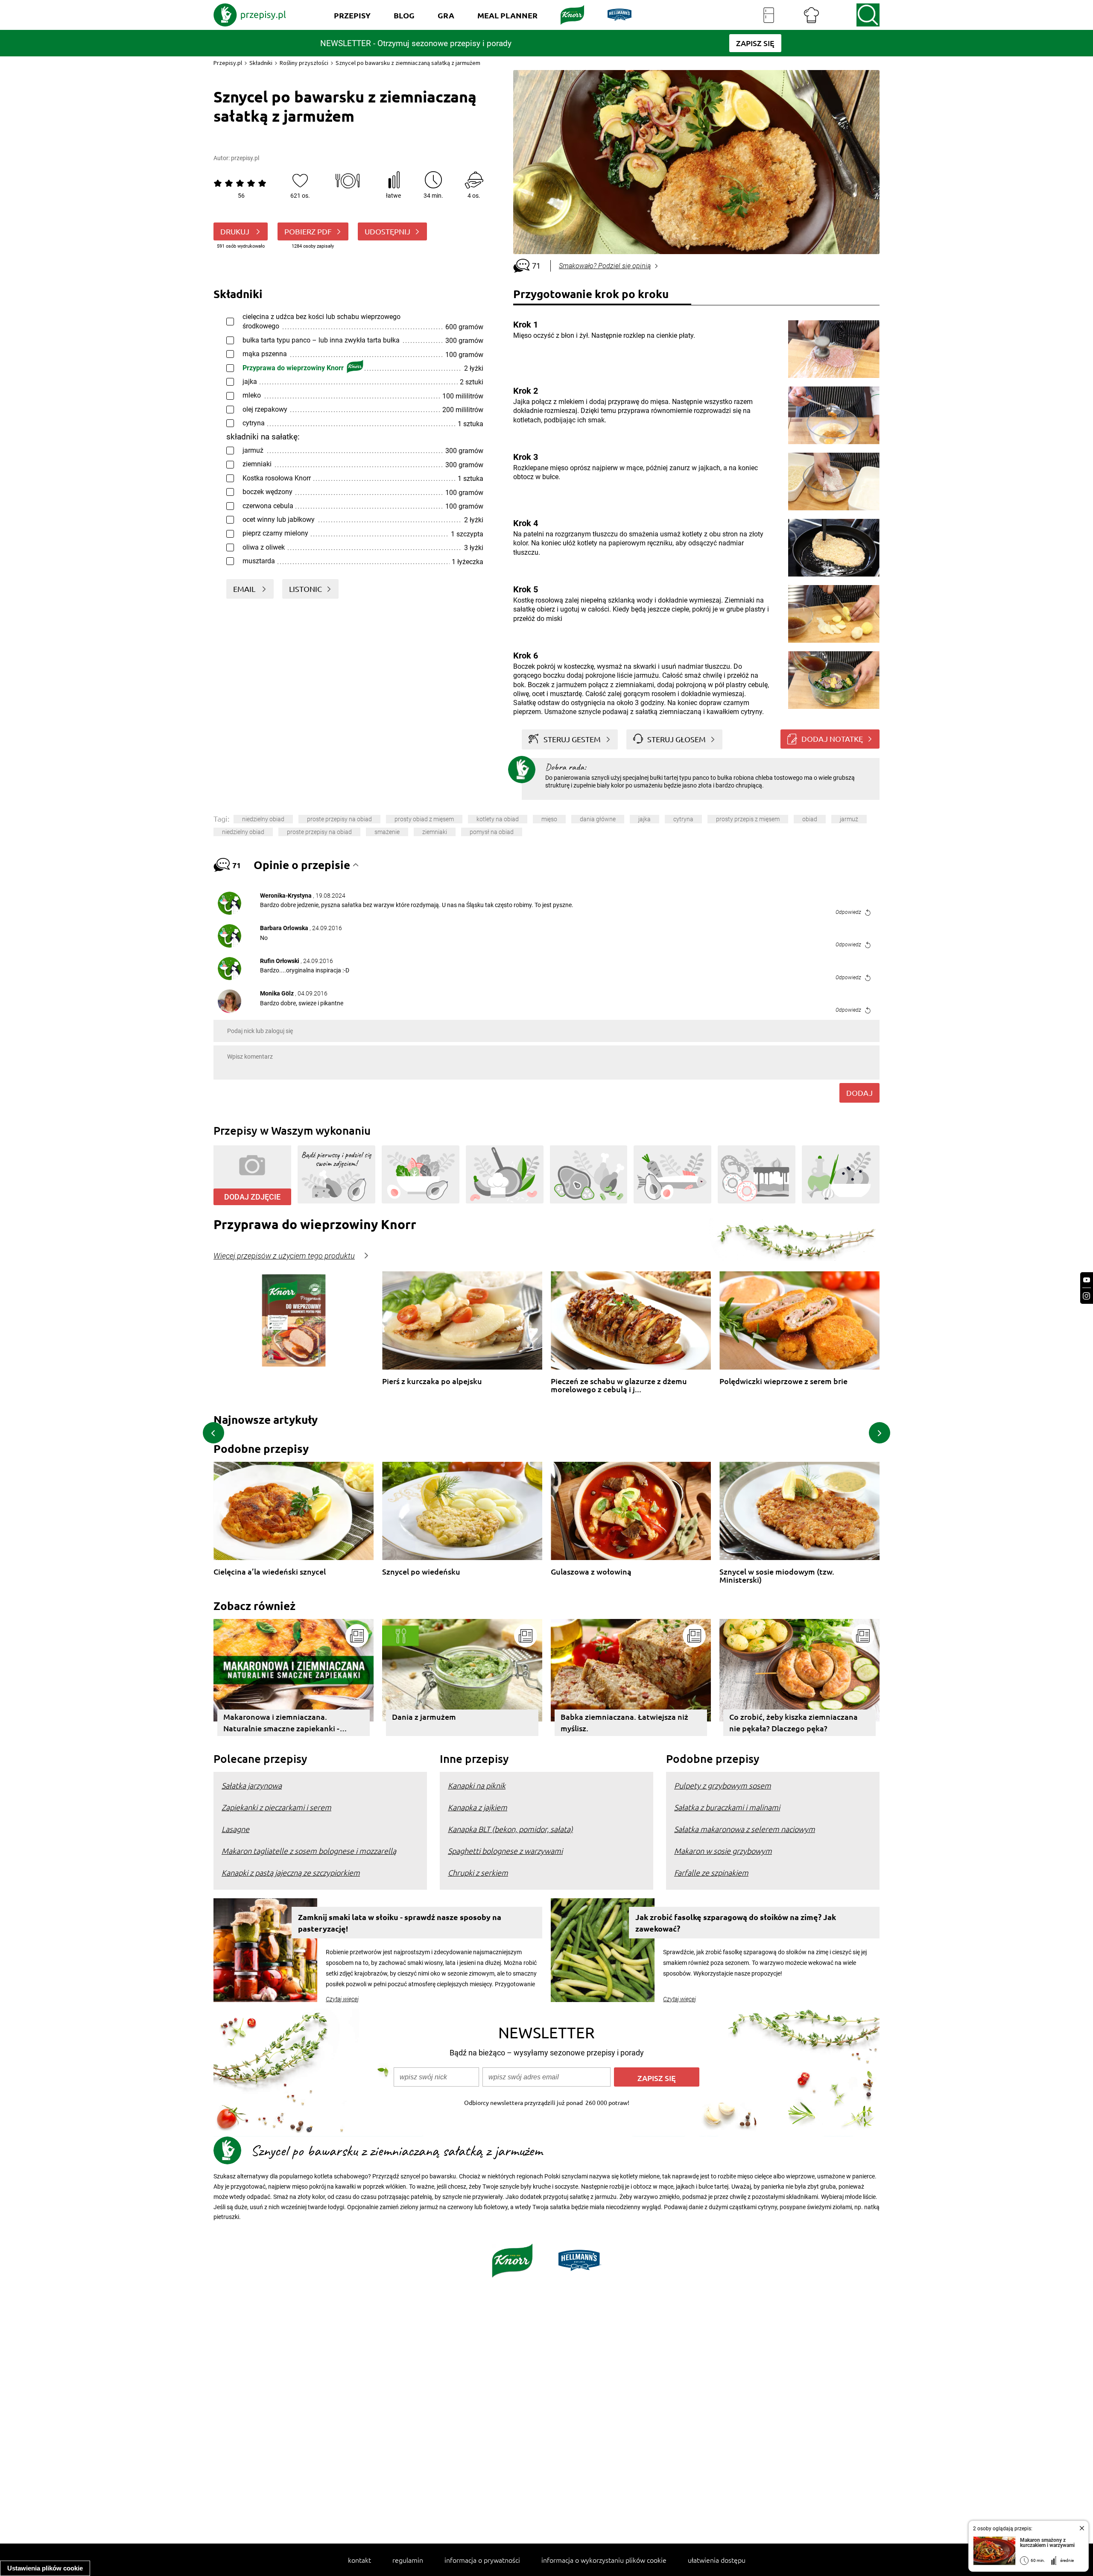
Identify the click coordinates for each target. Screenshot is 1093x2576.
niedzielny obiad (263, 819)
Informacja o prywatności (482, 2560)
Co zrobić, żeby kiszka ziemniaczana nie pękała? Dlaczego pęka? (793, 1722)
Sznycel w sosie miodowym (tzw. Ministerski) (777, 1576)
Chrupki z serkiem (478, 1872)
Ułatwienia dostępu (717, 2560)
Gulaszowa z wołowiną (591, 1572)
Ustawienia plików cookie (45, 2568)
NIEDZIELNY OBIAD (243, 832)
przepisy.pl (245, 158)
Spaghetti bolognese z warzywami (505, 1851)
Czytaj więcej (342, 1999)
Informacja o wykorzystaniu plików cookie (604, 2560)
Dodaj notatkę (832, 739)
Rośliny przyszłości (304, 63)
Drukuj (236, 231)
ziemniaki (435, 832)
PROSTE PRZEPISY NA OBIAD (319, 832)
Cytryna (683, 819)
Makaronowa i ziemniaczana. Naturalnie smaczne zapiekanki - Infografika (281, 1724)
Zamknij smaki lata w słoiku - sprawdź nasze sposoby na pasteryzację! (400, 1923)
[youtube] (1087, 1280)
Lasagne (235, 1829)
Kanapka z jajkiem (478, 1807)
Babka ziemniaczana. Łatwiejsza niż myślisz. (624, 1722)
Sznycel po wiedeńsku (421, 1572)
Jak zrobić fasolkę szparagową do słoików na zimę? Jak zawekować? (736, 1923)
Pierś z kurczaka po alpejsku (432, 1381)
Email (245, 589)
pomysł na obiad (492, 832)
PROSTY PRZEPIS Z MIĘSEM (748, 819)
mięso (549, 819)
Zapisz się (657, 2078)
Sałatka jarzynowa (252, 1785)
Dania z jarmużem (424, 1717)
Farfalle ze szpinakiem (711, 1872)
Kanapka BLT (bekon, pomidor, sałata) (510, 1829)
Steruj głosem (677, 739)
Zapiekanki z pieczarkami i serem (276, 1807)
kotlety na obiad (498, 819)
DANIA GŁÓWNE (598, 819)
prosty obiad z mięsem (424, 819)
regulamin (408, 2560)
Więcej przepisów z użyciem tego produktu (284, 1256)
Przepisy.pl (228, 63)
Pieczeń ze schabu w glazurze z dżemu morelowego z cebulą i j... (619, 1385)
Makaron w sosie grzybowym (723, 1851)
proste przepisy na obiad (339, 819)
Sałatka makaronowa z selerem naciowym (745, 1829)
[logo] (250, 15)
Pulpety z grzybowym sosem (723, 1785)
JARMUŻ (849, 819)
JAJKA (644, 819)
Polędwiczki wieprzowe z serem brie (783, 1381)
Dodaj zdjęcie (252, 1197)
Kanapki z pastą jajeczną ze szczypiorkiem (291, 1872)
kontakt (359, 2560)
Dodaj (859, 1093)
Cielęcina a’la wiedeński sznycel (270, 1572)
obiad (810, 819)
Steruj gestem (572, 739)
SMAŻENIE (387, 832)
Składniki (261, 63)
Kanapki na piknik (477, 1785)
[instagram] (1087, 1296)
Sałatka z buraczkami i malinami (727, 1807)
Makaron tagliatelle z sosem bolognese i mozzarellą (309, 1851)
